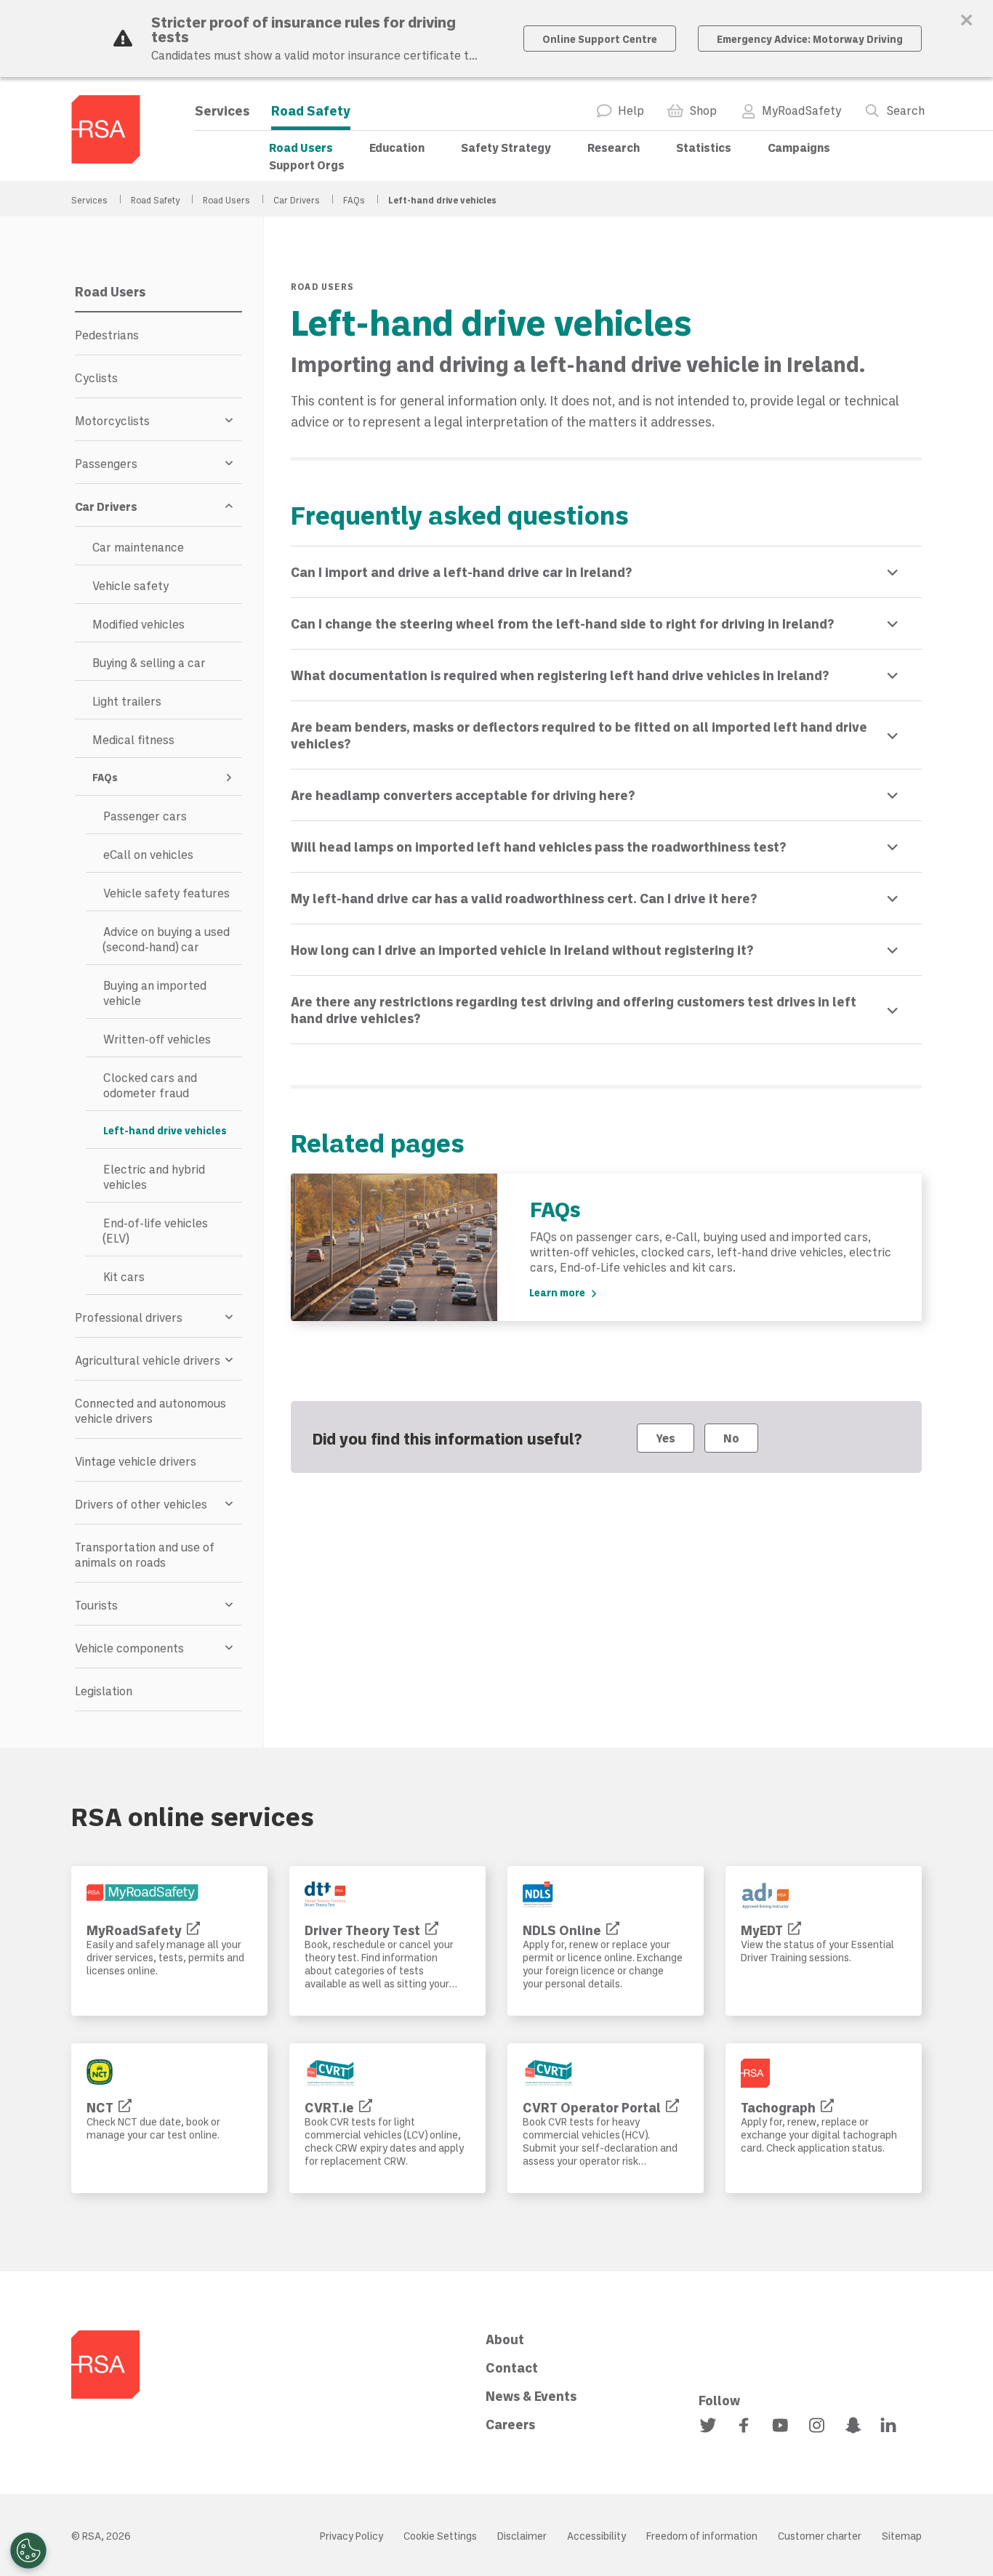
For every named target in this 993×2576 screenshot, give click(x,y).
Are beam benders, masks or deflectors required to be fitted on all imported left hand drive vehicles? (579, 735)
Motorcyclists (112, 420)
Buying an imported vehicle (155, 993)
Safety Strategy (506, 147)
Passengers (106, 463)
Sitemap (902, 2536)
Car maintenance (138, 547)
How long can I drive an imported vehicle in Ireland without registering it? (522, 950)
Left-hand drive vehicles (165, 1130)
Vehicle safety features (166, 893)
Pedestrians (107, 335)
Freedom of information (702, 2536)
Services (222, 110)
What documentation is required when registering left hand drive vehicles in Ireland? (560, 675)
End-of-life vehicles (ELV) (156, 1230)
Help (631, 110)
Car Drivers (298, 200)
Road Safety (311, 110)
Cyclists (96, 377)
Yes (666, 1438)
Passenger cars (145, 816)
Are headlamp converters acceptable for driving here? (463, 795)
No (731, 1438)
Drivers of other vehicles (141, 1504)
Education (397, 147)
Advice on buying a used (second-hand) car (166, 939)
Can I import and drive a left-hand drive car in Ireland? (461, 572)
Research (614, 147)
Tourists (96, 1605)
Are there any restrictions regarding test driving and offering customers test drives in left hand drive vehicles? (574, 1010)
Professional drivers (129, 1317)
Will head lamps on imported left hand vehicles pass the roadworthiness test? (538, 847)
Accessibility (596, 2536)
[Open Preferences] (28, 2551)
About (505, 2339)
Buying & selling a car (149, 662)
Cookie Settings (440, 2536)
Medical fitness (133, 739)
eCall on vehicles (148, 854)
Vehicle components (129, 1648)
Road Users (301, 147)
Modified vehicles (138, 624)
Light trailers (127, 701)
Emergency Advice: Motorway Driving (810, 39)
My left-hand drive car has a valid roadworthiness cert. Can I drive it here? (524, 898)
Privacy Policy (351, 2536)
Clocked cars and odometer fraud (150, 1085)
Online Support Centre (600, 39)
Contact (512, 2367)
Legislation (104, 1691)
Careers (510, 2424)
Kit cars (124, 1276)
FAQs (355, 200)
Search (905, 110)
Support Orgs (307, 165)
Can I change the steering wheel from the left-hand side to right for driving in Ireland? (562, 623)
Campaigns (799, 147)
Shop (703, 110)
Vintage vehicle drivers (136, 1461)
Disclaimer (522, 2536)
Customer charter (820, 2536)
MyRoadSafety (801, 110)
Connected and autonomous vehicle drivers (150, 1410)
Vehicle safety (130, 585)
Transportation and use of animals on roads (145, 1554)
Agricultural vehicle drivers (148, 1360)
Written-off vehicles (157, 1039)
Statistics (704, 147)
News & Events (531, 2396)
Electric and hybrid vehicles (154, 1176)
